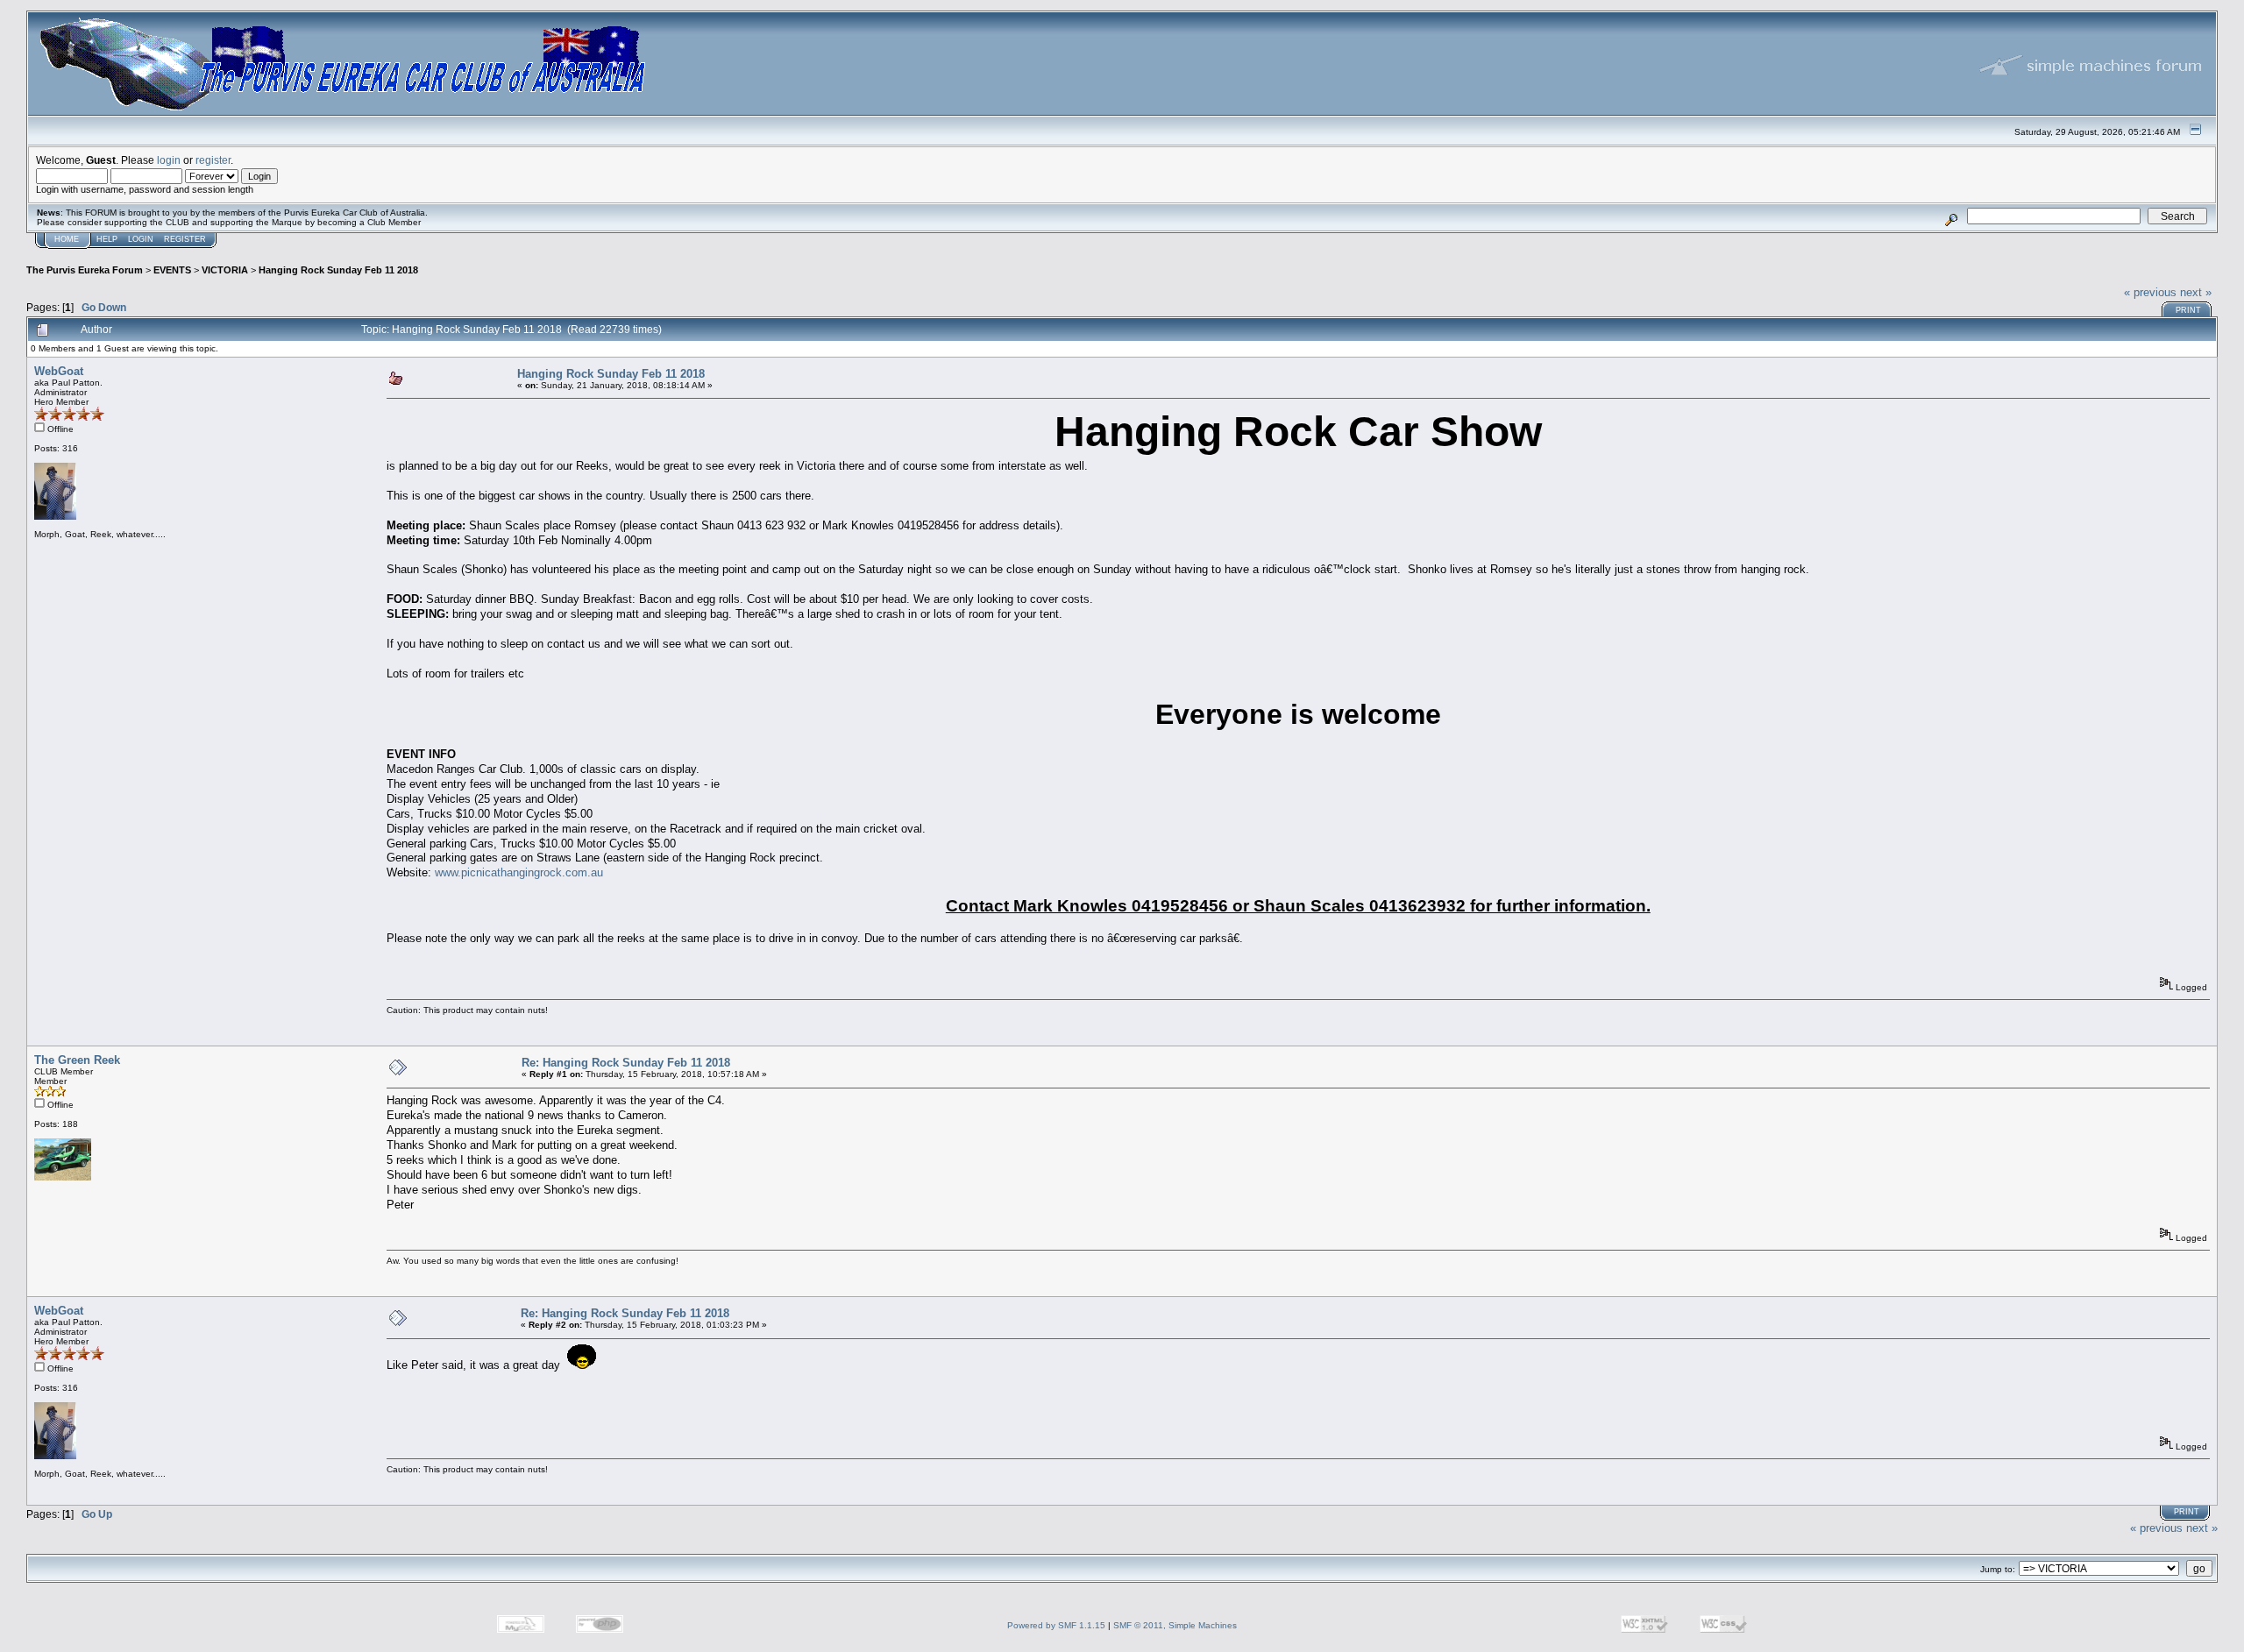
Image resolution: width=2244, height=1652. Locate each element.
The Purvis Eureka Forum (85, 270)
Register (185, 239)
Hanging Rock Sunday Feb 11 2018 (338, 270)
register (213, 160)
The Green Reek (77, 1060)
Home (67, 239)
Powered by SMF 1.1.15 (1056, 1625)
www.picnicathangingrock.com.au (519, 872)
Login (141, 239)
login (169, 160)
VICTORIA (225, 270)
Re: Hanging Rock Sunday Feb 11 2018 (626, 1063)
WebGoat (59, 371)
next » (2196, 292)
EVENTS (172, 270)
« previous (2150, 292)
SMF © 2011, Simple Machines (1175, 1625)
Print (2188, 310)
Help (107, 239)
